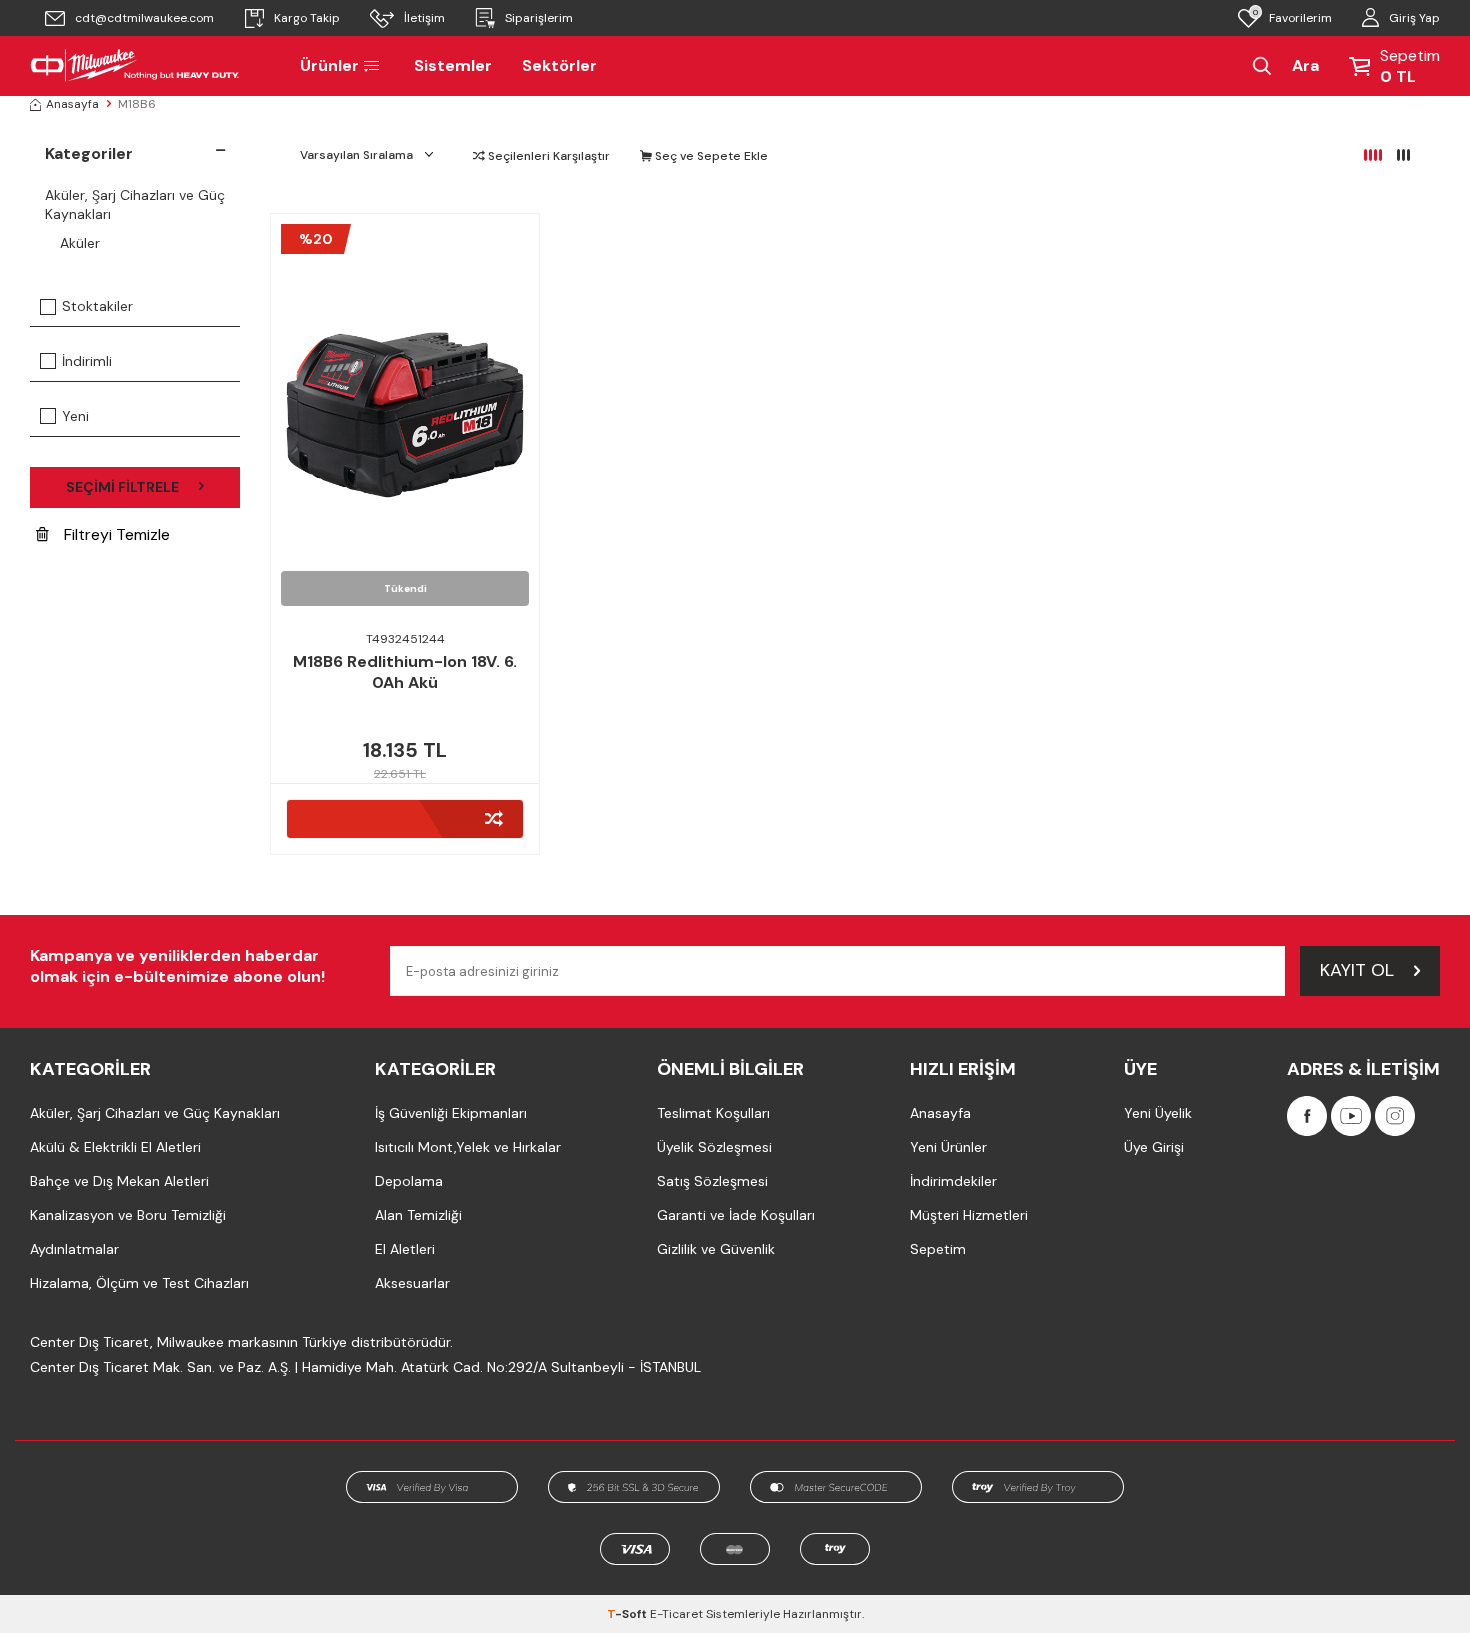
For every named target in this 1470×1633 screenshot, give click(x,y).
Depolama (409, 1181)
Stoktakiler (97, 306)
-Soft (628, 1614)
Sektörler (559, 65)
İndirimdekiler (953, 1181)
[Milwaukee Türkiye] (135, 66)
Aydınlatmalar (74, 1249)
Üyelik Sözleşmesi (714, 1147)
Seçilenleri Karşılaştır (547, 156)
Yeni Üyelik (1158, 1113)
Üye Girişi (1154, 1147)
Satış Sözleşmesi (712, 1181)
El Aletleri (405, 1249)
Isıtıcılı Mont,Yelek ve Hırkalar (468, 1147)
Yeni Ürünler (948, 1147)
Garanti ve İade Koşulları (736, 1215)
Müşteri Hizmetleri (969, 1215)
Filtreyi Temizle (117, 534)
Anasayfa (72, 104)
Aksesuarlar (412, 1283)
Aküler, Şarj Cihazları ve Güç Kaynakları (135, 204)
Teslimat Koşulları (713, 1113)
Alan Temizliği (418, 1215)
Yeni (75, 416)
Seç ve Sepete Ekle (710, 156)
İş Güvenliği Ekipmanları (451, 1113)
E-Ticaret (676, 1614)
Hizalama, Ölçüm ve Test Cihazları (139, 1283)
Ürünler (329, 65)
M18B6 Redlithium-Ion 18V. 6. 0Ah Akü (405, 672)
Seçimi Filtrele (122, 487)
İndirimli (87, 361)
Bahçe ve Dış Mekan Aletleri (119, 1181)
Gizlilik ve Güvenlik (716, 1249)
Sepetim (938, 1249)
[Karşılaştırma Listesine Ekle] (405, 819)
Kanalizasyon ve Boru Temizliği (128, 1215)
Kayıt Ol (1357, 970)
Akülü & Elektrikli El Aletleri (115, 1147)
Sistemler (453, 65)
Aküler (80, 243)
